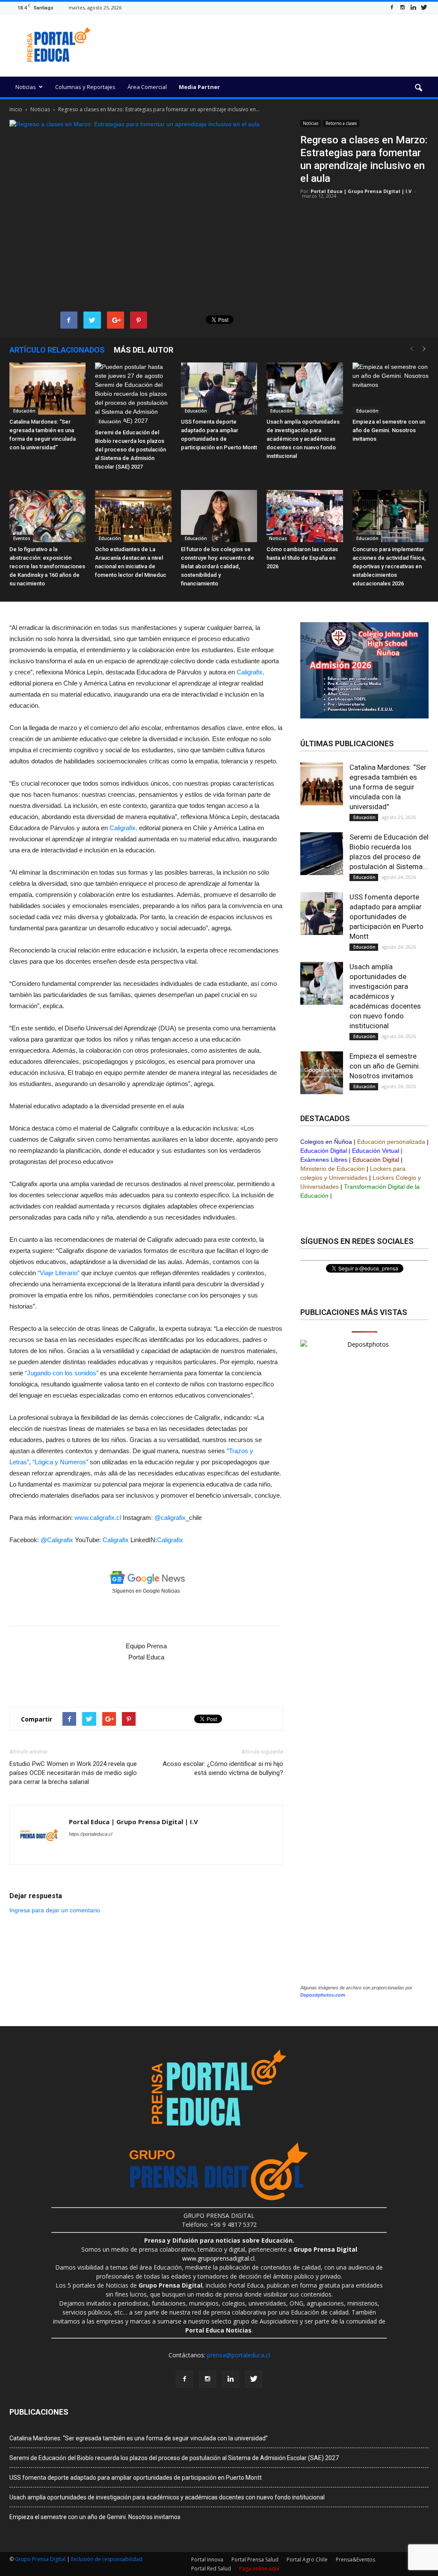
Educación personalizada (391, 1142)
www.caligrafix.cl (98, 1518)
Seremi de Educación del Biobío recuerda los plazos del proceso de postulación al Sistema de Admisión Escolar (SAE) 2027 (130, 450)
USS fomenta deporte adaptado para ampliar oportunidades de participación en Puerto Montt (386, 917)
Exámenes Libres (324, 1160)
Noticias (26, 87)
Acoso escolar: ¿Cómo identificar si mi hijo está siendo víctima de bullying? (223, 1768)
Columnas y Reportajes (85, 87)
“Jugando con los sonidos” (62, 1373)
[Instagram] (402, 7)
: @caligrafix (168, 1518)
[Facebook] (392, 7)
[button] (418, 88)
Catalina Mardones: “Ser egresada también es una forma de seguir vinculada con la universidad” (388, 787)
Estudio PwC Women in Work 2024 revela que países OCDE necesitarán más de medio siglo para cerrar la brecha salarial (73, 1773)
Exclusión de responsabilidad (107, 2559)
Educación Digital (324, 1151)
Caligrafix (116, 1540)
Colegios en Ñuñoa (326, 1142)
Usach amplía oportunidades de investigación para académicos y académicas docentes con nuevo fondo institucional (303, 439)
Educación (24, 411)
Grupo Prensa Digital (40, 2559)
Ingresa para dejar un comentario (55, 1910)
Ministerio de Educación (333, 1169)
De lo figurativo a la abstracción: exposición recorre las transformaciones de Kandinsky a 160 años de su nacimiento (47, 566)
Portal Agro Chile (307, 2560)
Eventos (21, 538)
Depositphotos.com (323, 1995)
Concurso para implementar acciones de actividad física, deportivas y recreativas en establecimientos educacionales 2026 (389, 566)
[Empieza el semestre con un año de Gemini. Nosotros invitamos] (391, 389)
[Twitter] (424, 7)
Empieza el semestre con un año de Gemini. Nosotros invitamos (389, 430)
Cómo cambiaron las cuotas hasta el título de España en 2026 (302, 558)
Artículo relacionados (57, 350)
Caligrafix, (250, 672)
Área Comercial (147, 87)
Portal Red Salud (211, 2569)
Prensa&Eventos (355, 2560)
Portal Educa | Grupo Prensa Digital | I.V (361, 191)
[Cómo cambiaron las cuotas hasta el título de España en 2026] (305, 516)
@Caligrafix (58, 1540)
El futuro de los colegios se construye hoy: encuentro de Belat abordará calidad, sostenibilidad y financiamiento (218, 566)
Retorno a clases (341, 123)
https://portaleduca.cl (90, 1834)
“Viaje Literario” (59, 1273)
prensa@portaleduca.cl (238, 2355)
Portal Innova (207, 2560)
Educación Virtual (376, 1151)
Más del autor (144, 350)
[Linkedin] (413, 7)
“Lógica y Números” (60, 1462)
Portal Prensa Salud (255, 2560)
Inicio (16, 109)
